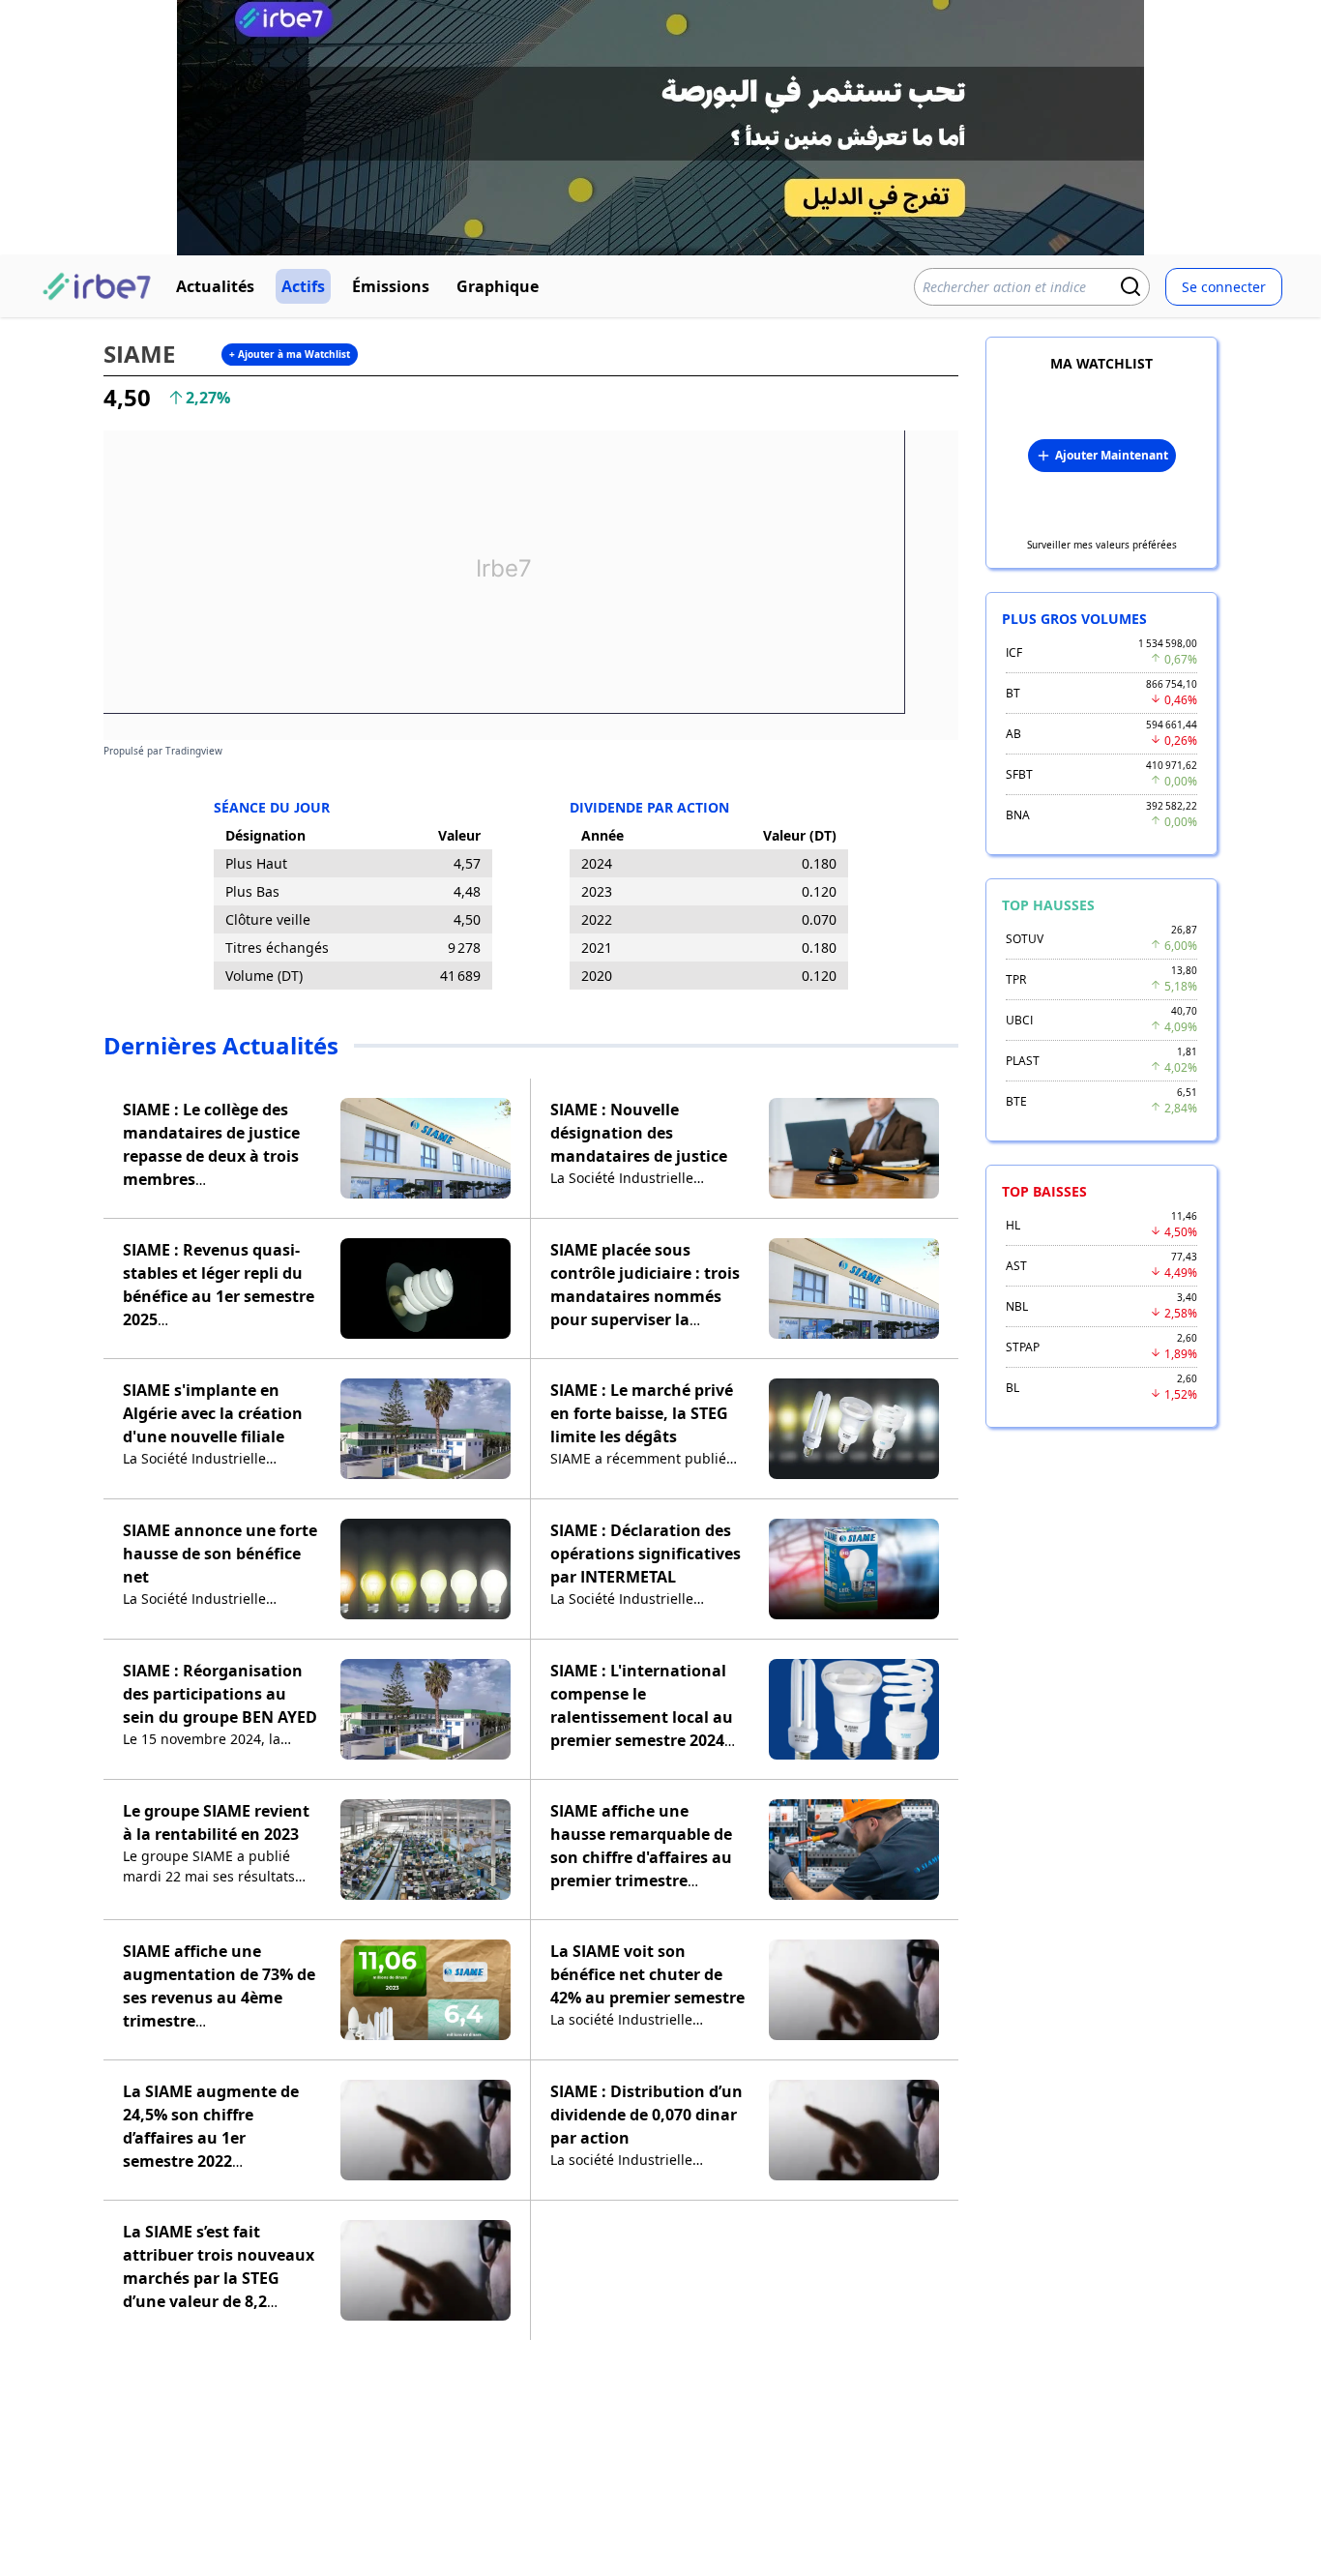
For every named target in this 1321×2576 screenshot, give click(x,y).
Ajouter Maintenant (1112, 455)
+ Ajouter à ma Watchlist (290, 354)
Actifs (303, 286)
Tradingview (194, 751)
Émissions (391, 286)
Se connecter (1224, 287)
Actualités (215, 286)
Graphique (498, 286)
